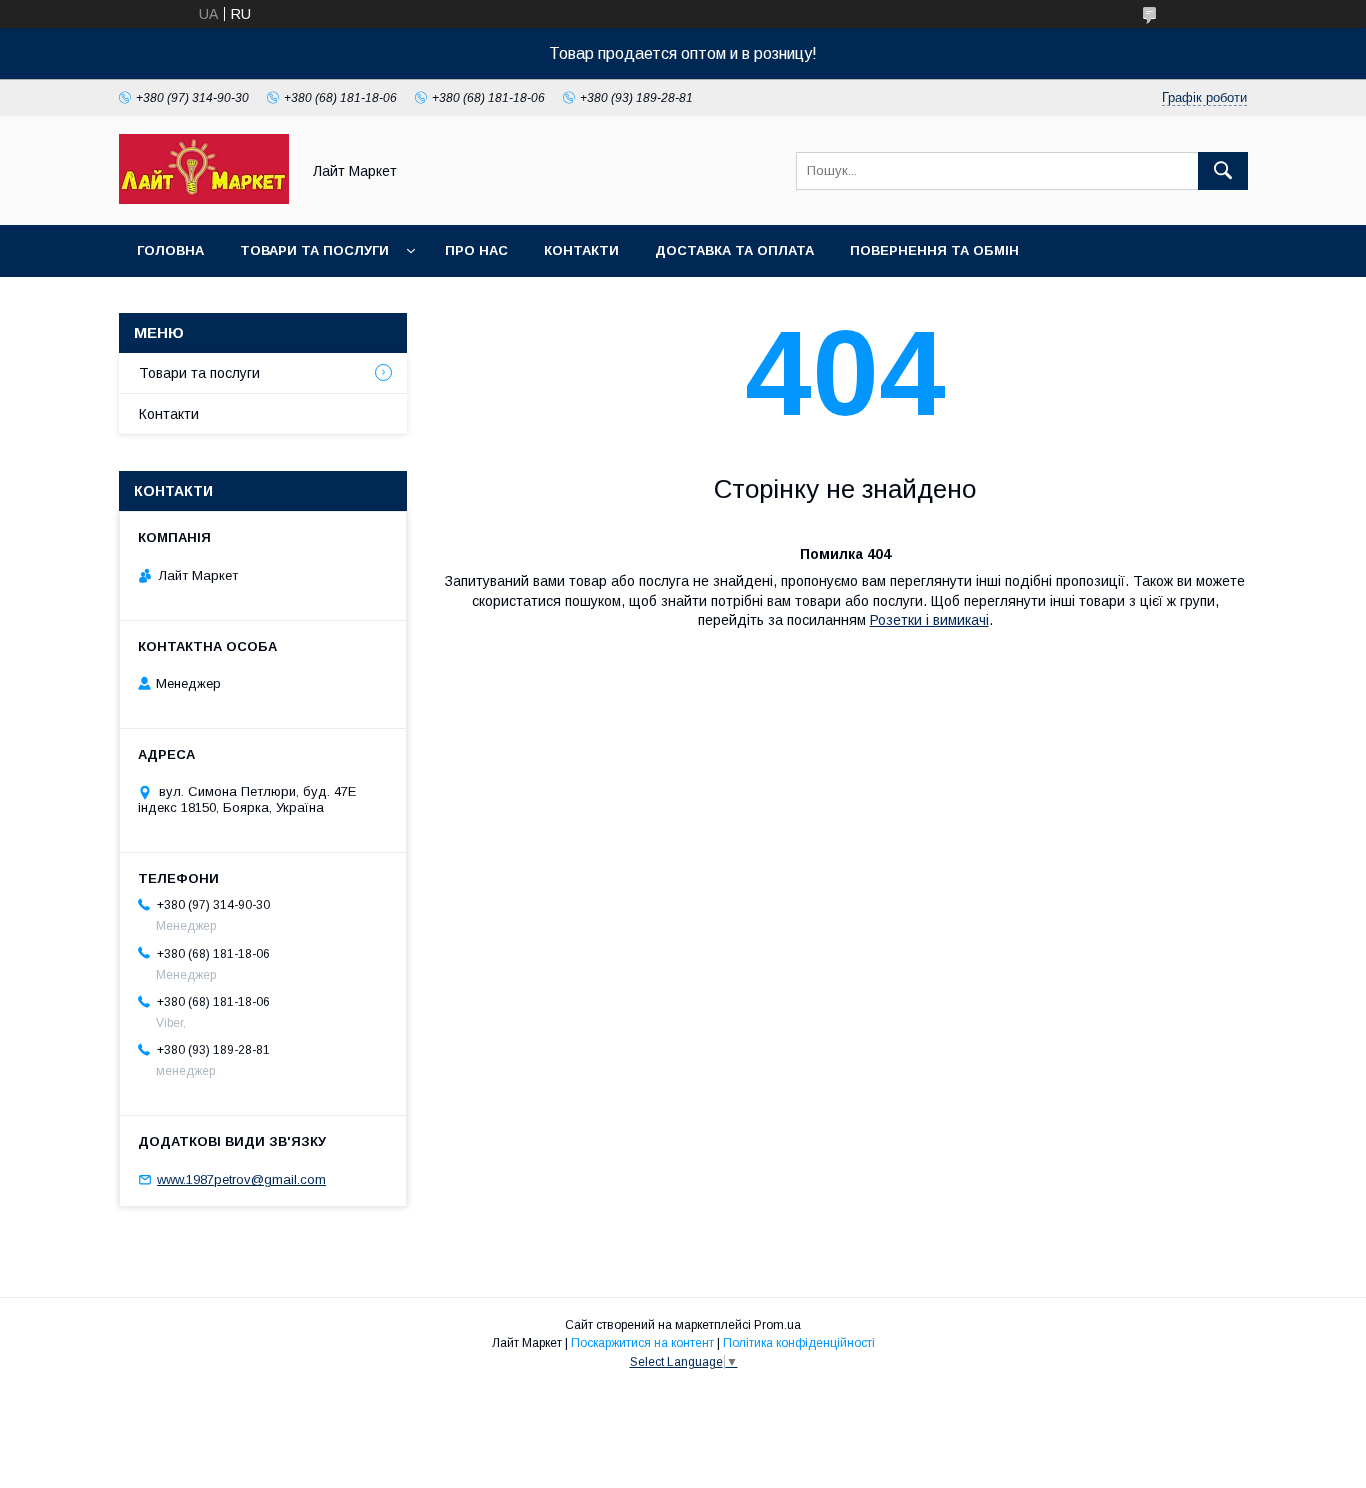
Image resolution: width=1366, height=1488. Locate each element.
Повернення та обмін (934, 250)
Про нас (476, 250)
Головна (170, 250)
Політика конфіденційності (799, 1343)
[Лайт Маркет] (204, 199)
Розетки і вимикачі (929, 620)
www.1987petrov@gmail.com (241, 1179)
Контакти (581, 250)
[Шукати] (1223, 171)
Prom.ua (777, 1325)
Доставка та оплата (734, 250)
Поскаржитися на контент (642, 1343)
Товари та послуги (314, 250)
